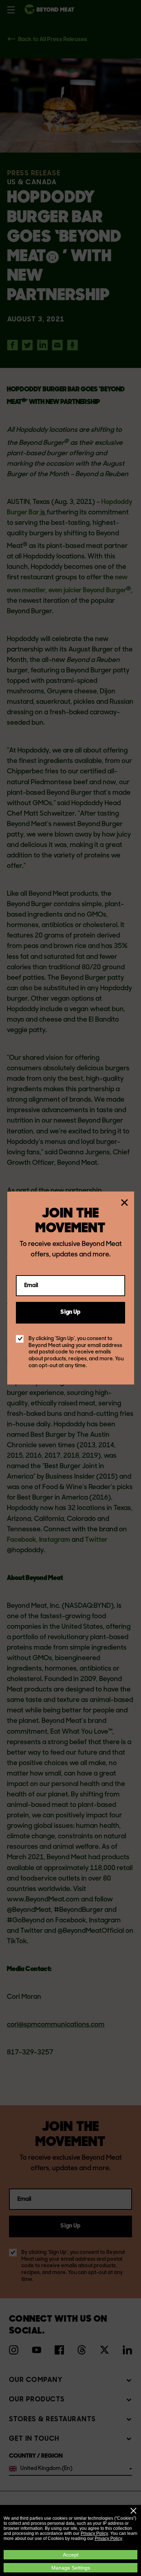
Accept (71, 2555)
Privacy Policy (94, 2533)
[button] (133, 2511)
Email (31, 1285)
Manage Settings (71, 2568)
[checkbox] (20, 1339)
